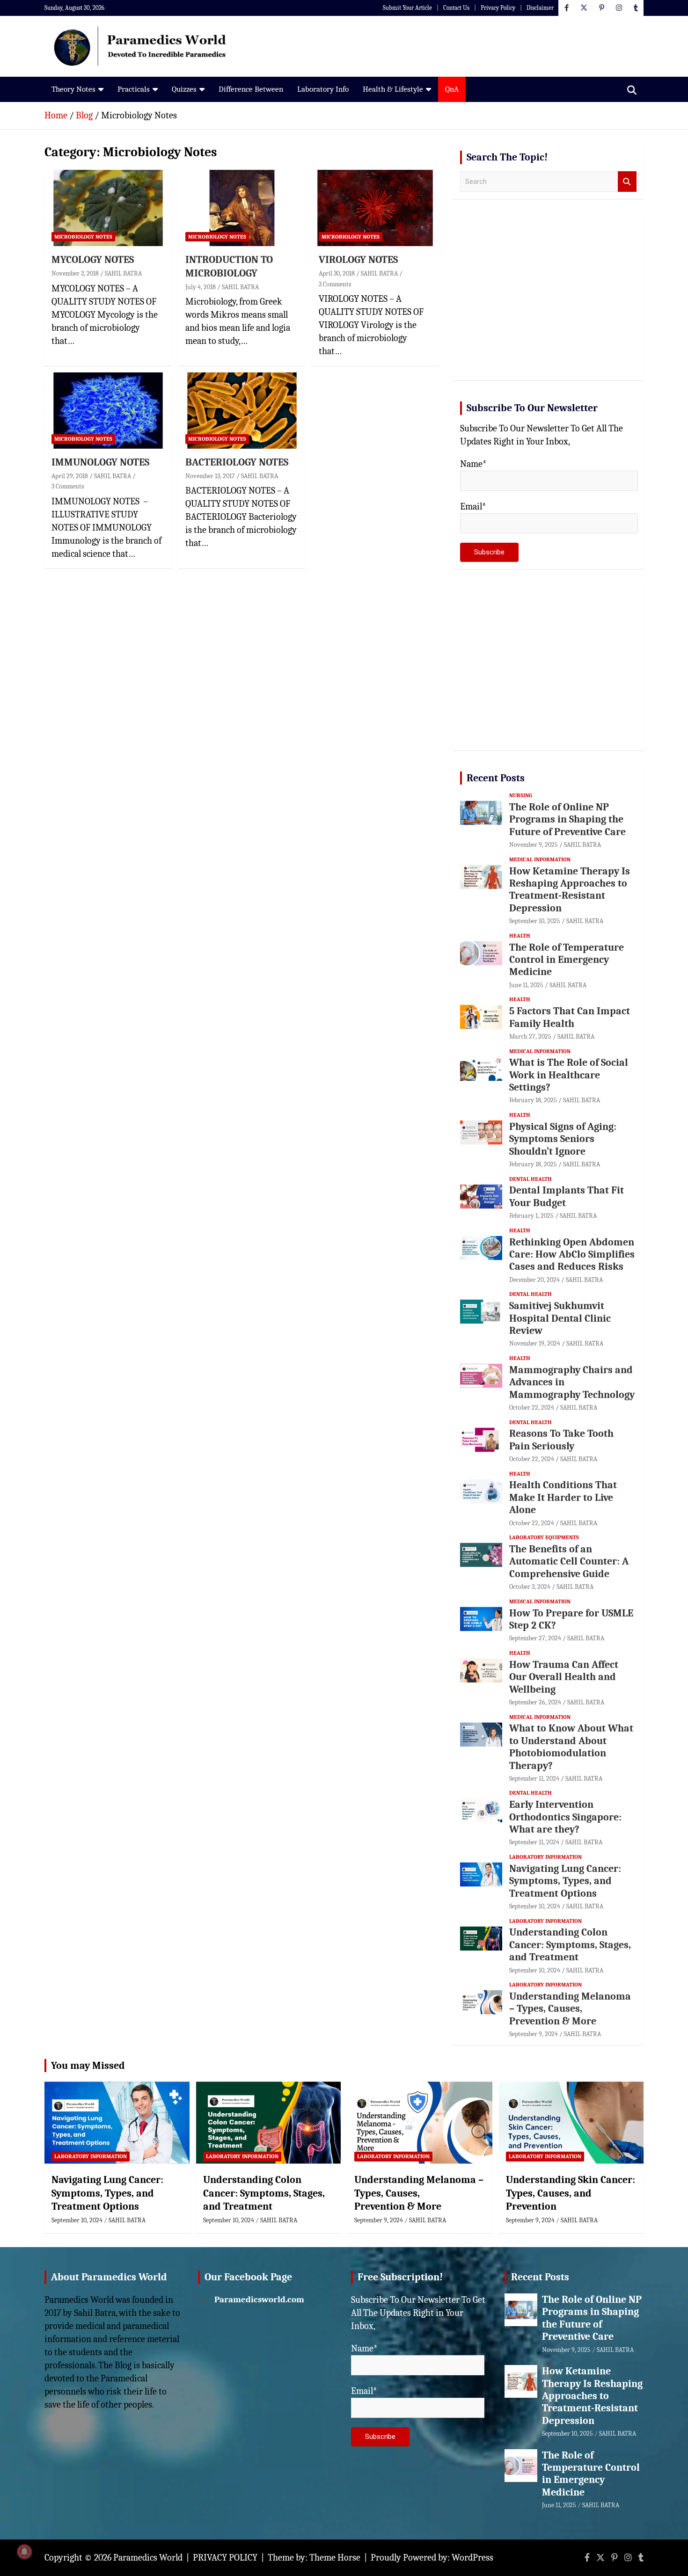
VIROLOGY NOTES (358, 260)
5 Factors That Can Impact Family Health (570, 1017)
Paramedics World (148, 2558)
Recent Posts (496, 778)
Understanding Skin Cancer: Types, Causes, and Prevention (571, 2193)
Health (520, 936)
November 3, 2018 (75, 273)
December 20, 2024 (534, 1280)
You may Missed (88, 2066)
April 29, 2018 (70, 476)
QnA (452, 89)
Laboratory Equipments (544, 1537)
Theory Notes (73, 89)
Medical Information (540, 859)
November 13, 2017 (210, 476)
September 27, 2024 (535, 1638)
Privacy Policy (498, 8)
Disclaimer (540, 8)
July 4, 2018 (201, 287)
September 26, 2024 (535, 1702)
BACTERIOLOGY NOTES (237, 462)
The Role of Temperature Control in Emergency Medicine (567, 960)
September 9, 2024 (534, 2034)
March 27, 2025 (530, 1037)
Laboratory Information (545, 1857)
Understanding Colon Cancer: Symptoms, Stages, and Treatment (570, 1945)
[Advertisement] (548, 300)
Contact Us (456, 8)
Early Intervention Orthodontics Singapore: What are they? (565, 1817)
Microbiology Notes (83, 237)
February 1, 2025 (531, 1216)
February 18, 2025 (533, 1100)
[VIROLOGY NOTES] (376, 208)
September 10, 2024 (535, 1906)
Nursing (521, 795)
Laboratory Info (323, 89)
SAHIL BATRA (123, 273)
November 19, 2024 (535, 1343)
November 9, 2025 (534, 845)
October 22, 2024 (532, 1408)
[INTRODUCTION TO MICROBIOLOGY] (242, 208)
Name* (473, 464)
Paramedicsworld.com (259, 2299)
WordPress (472, 2558)
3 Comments (335, 284)
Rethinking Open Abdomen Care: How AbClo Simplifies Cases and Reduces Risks (572, 1255)
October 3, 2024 (530, 1587)
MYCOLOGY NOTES (93, 260)
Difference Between (251, 89)
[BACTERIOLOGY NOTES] (242, 411)
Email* (473, 506)
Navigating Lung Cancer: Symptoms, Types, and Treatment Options (565, 1881)
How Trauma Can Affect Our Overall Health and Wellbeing (564, 1677)
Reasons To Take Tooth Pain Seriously (561, 1440)
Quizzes (184, 89)
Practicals (134, 89)
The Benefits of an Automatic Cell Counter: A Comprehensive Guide (569, 1561)
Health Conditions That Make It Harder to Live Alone (563, 1497)
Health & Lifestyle (393, 89)
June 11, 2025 (526, 985)
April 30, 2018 (337, 273)
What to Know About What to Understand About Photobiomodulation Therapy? (571, 1747)
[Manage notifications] (24, 2552)
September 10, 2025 (535, 921)
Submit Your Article (407, 8)
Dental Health (531, 1179)
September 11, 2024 (534, 1779)
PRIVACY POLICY (225, 2558)
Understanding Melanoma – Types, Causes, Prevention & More (570, 2009)
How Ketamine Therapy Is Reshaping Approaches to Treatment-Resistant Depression (570, 890)
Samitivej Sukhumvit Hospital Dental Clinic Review (560, 1318)
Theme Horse (335, 2558)
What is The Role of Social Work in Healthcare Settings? (569, 1075)
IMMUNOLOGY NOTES (100, 462)
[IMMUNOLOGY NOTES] (108, 411)
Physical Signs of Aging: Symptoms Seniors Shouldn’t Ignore (563, 1139)
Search (627, 182)
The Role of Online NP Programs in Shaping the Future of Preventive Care (567, 819)
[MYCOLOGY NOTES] (108, 208)
